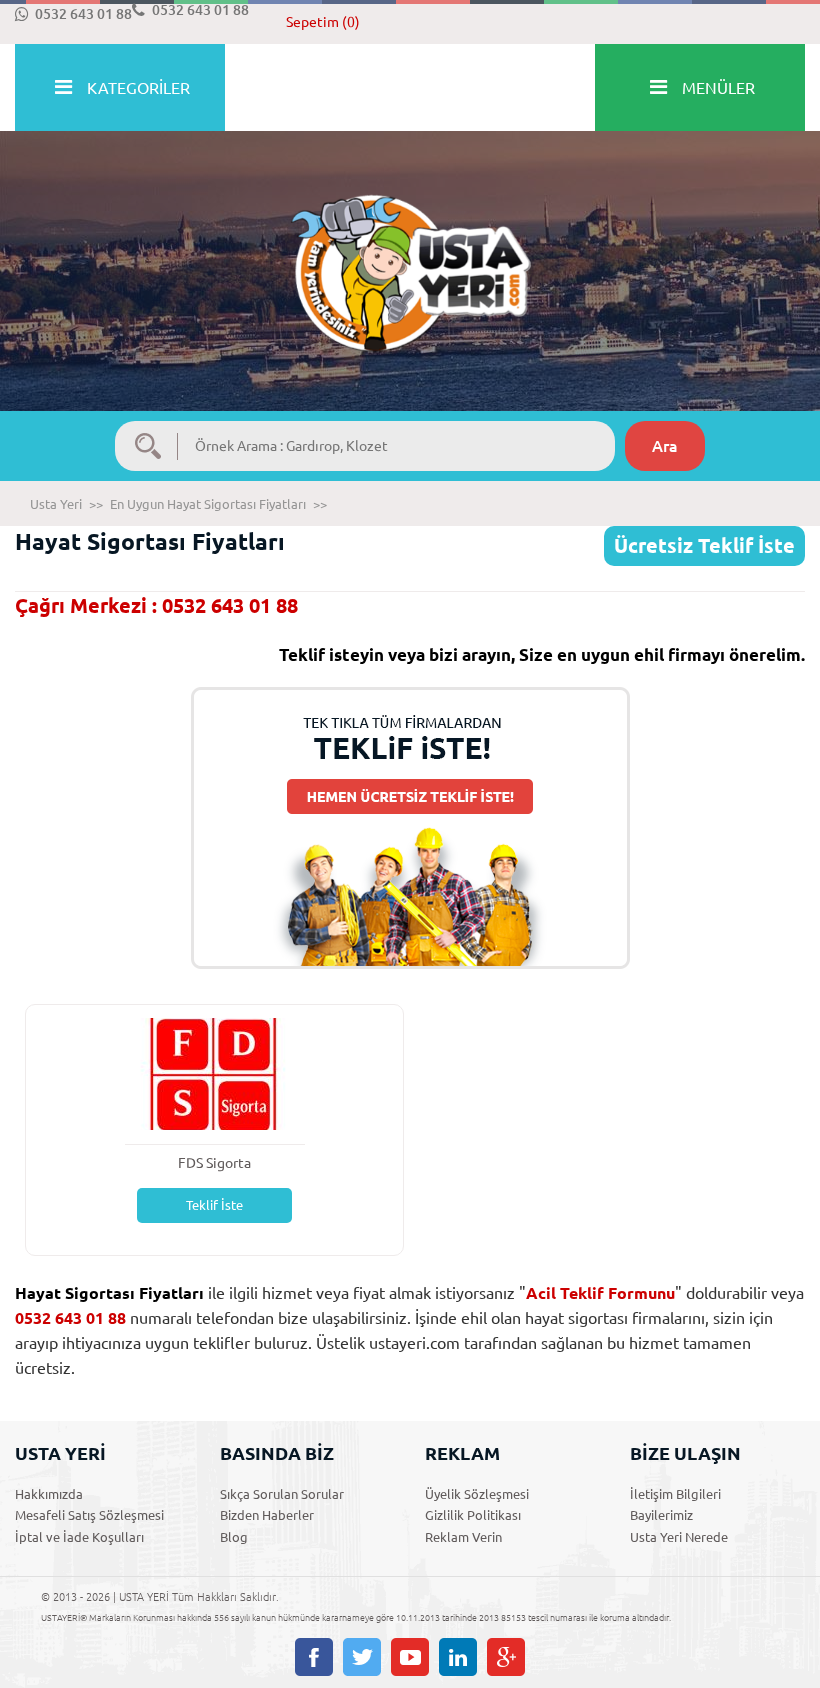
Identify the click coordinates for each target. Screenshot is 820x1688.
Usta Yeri (56, 504)
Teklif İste (214, 1205)
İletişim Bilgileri (675, 1494)
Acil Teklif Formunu (600, 1293)
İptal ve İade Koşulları (79, 1537)
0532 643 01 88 (83, 14)
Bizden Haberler (267, 1515)
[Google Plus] (506, 1657)
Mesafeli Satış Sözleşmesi (89, 1515)
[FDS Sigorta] (215, 1072)
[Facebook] (314, 1657)
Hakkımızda (49, 1494)
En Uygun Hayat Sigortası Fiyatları (208, 504)
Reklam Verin (463, 1537)
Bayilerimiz (661, 1515)
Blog (234, 1537)
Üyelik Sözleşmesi (477, 1494)
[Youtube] (410, 1657)
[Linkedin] (458, 1657)
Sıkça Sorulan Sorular (282, 1494)
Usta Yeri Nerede (679, 1537)
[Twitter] (362, 1657)
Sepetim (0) (323, 22)
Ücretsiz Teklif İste (704, 545)
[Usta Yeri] (410, 252)
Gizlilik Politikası (473, 1515)
